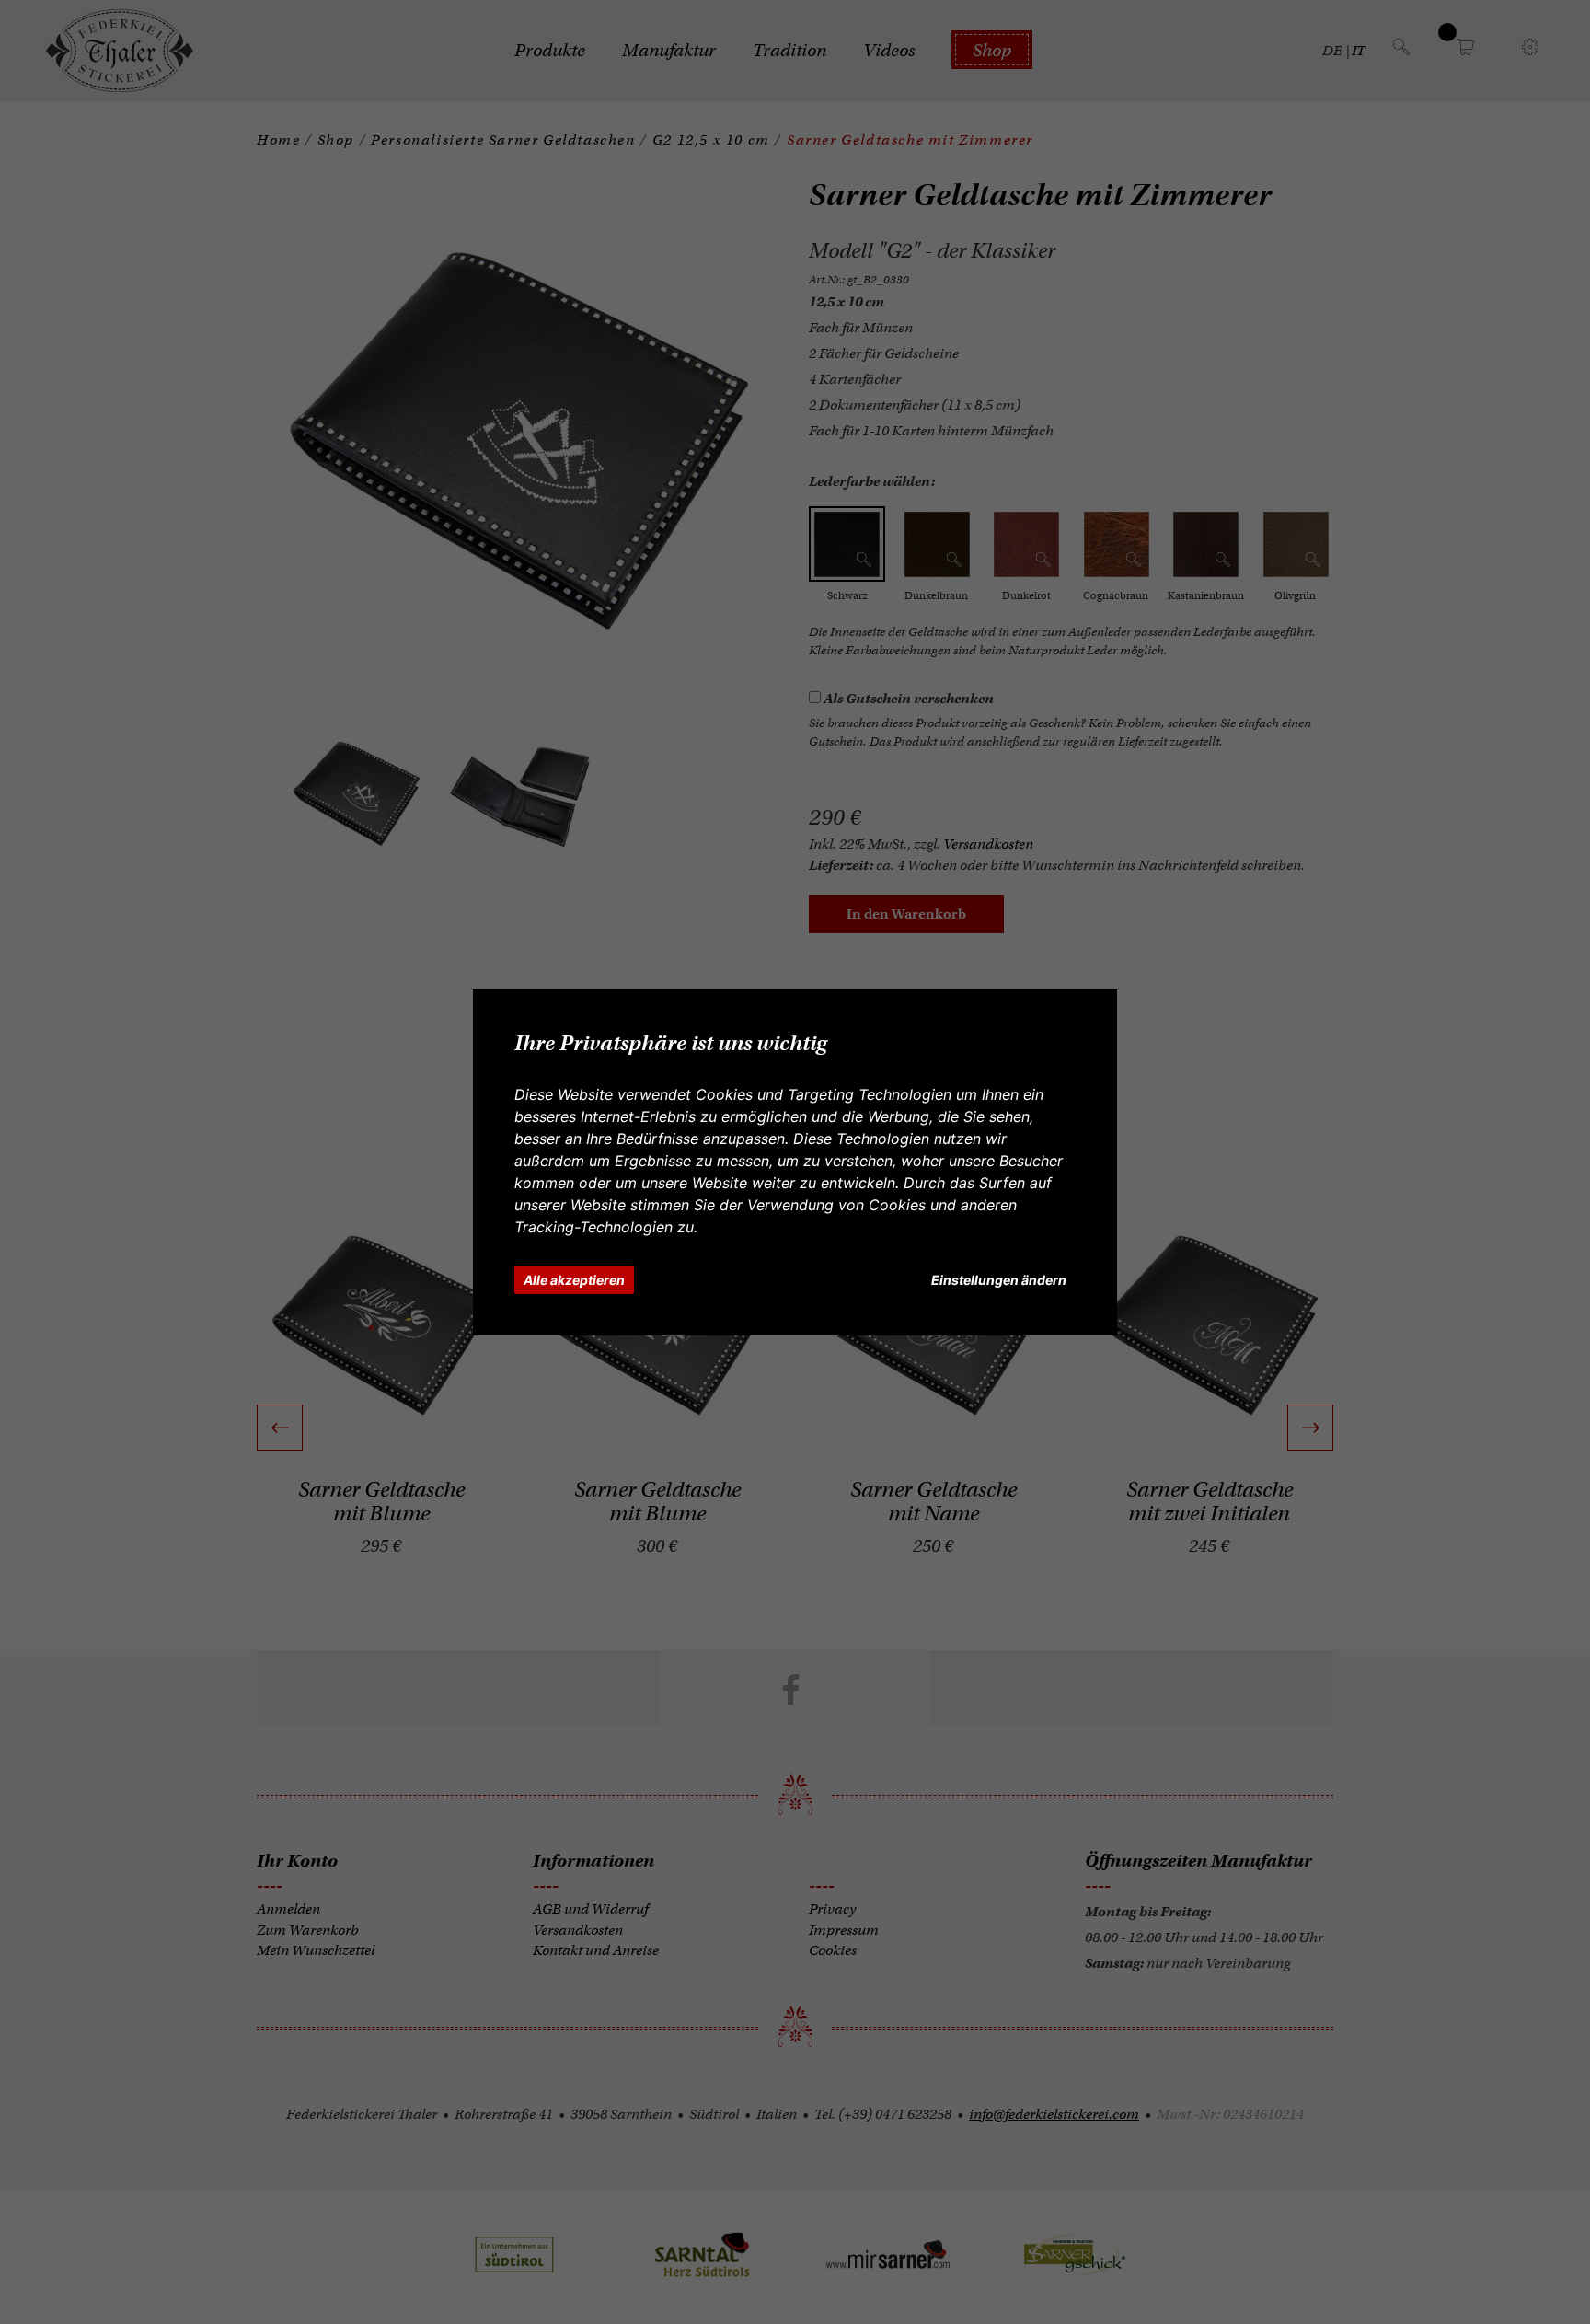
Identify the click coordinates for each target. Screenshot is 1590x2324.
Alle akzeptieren (574, 1280)
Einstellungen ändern (999, 1280)
